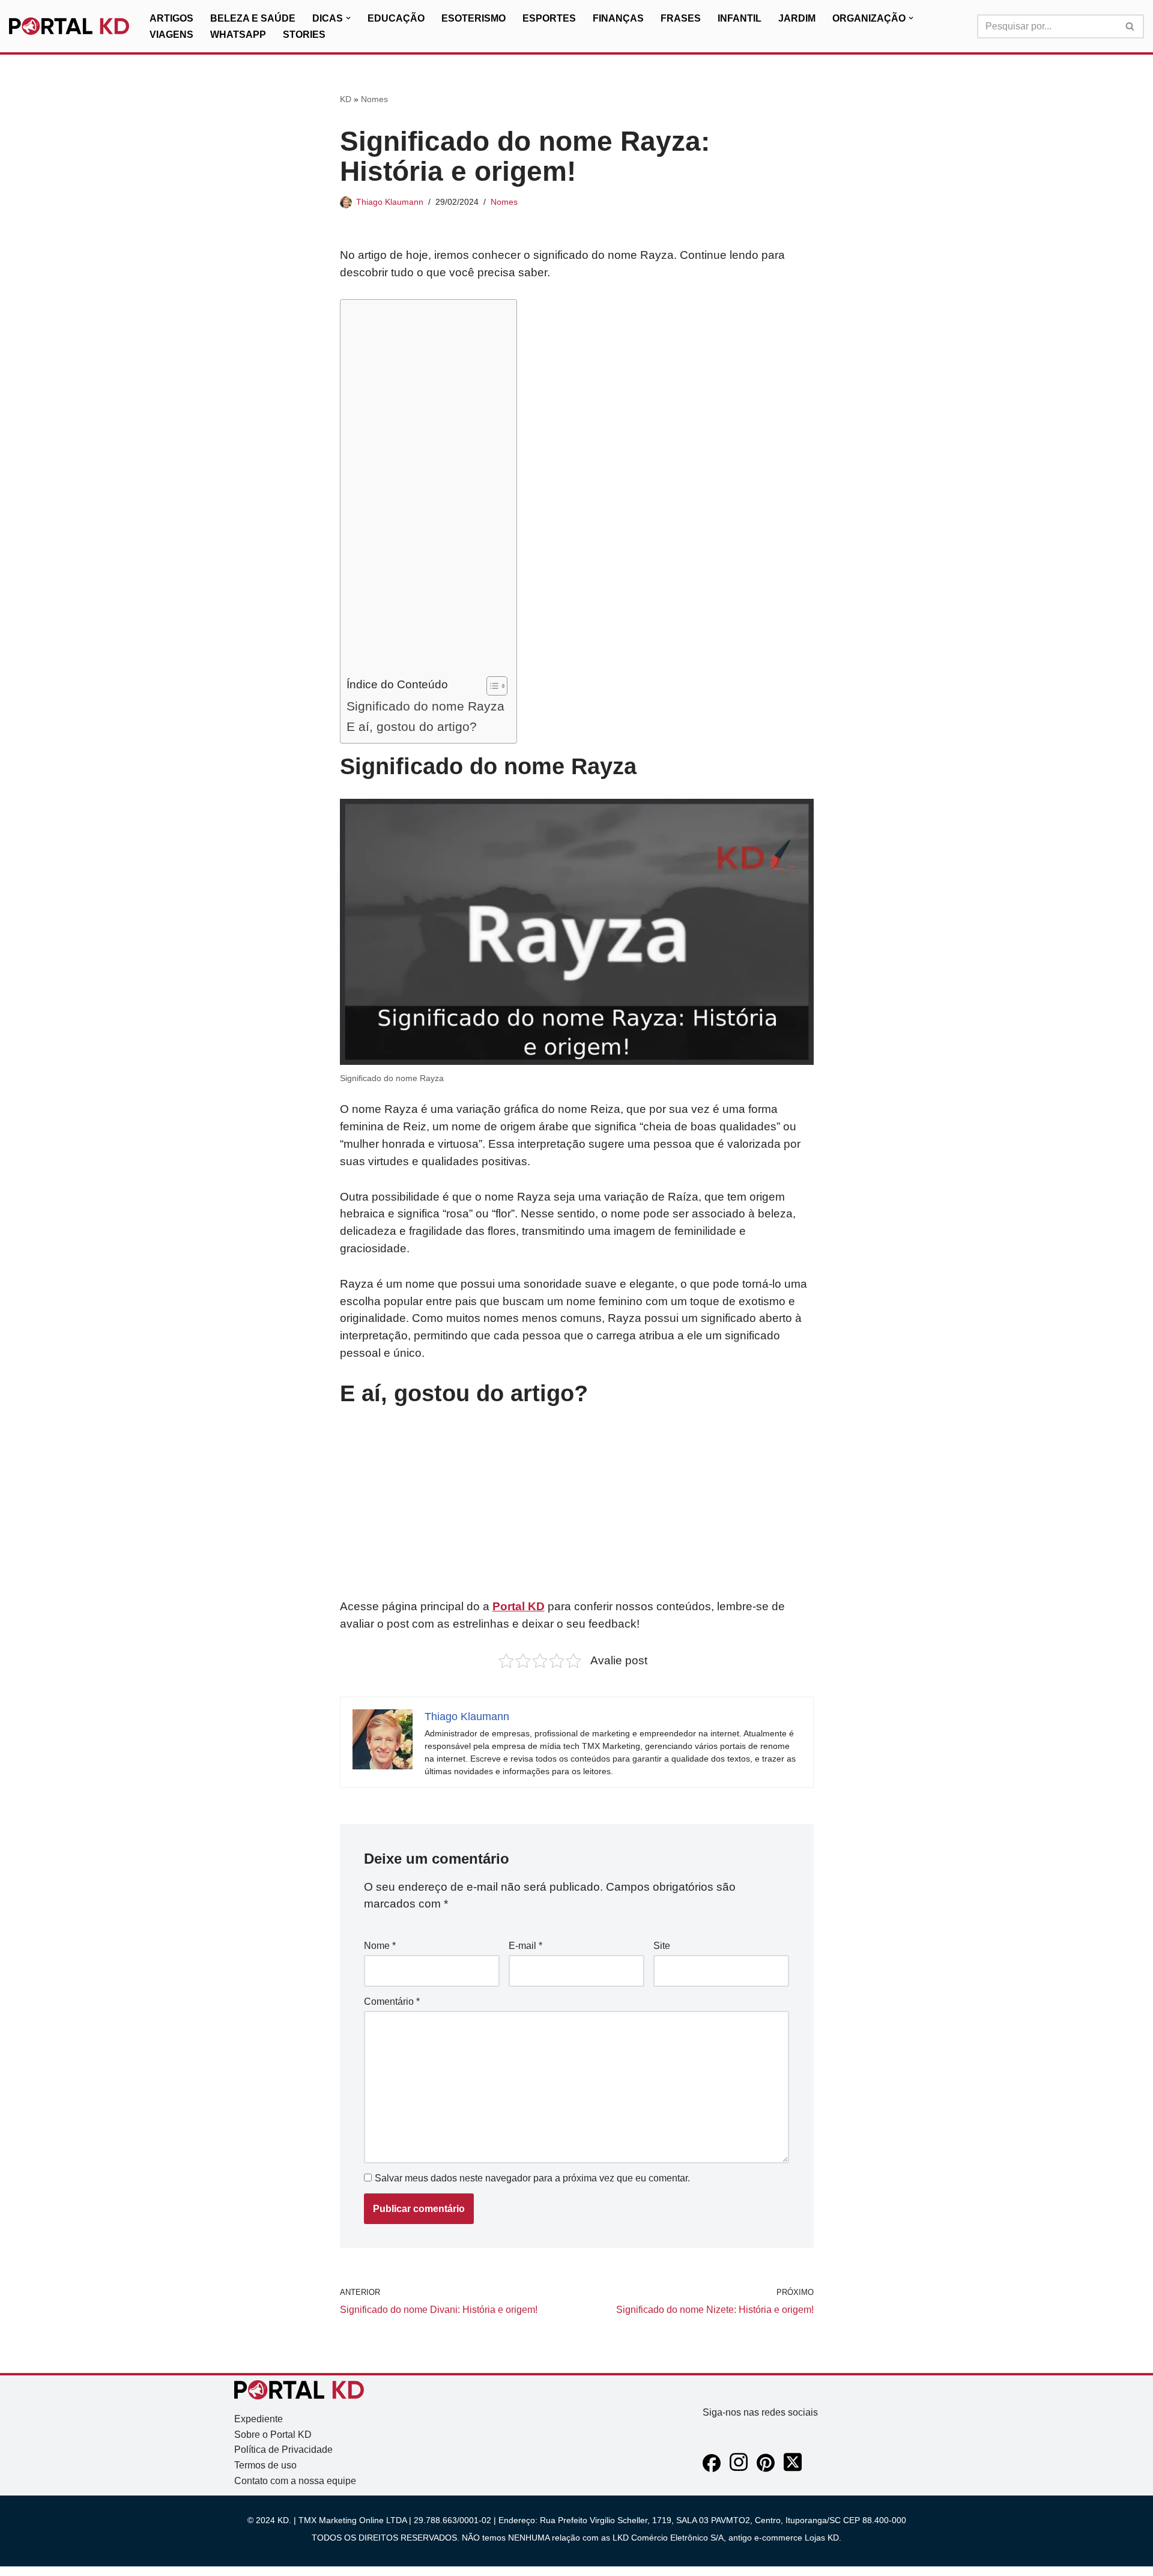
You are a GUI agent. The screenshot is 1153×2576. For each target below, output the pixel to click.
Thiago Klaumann (390, 202)
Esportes (549, 18)
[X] (793, 2469)
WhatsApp (238, 35)
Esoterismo (474, 18)
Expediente (259, 2419)
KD (346, 99)
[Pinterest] (766, 2469)
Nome (380, 1946)
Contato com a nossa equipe (295, 2481)
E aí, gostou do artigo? (412, 726)
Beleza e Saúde (253, 18)
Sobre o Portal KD (273, 2435)
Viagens (171, 35)
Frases (681, 18)
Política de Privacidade (283, 2450)
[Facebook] (712, 2469)
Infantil (740, 18)
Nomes (374, 99)
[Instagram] (739, 2469)
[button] (348, 18)
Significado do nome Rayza (425, 706)
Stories (304, 35)
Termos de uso (265, 2465)
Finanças (618, 18)
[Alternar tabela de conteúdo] (491, 686)
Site (662, 1946)
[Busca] (1130, 26)
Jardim (797, 18)
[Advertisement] (425, 491)
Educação (396, 18)
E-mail (525, 1946)
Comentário (392, 2002)
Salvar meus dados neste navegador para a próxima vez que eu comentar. (532, 2178)
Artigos (171, 18)
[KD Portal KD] (69, 26)
